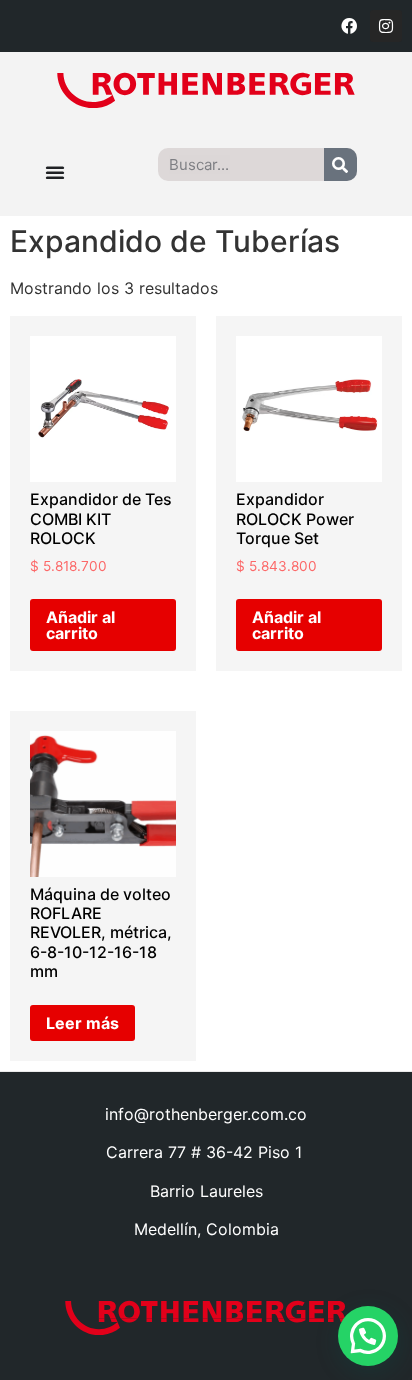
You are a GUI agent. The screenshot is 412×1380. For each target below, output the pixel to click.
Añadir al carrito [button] (80, 625)
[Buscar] (340, 164)
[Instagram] (386, 26)
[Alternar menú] (55, 172)
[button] (368, 1336)
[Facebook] (349, 26)
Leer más (82, 1023)
